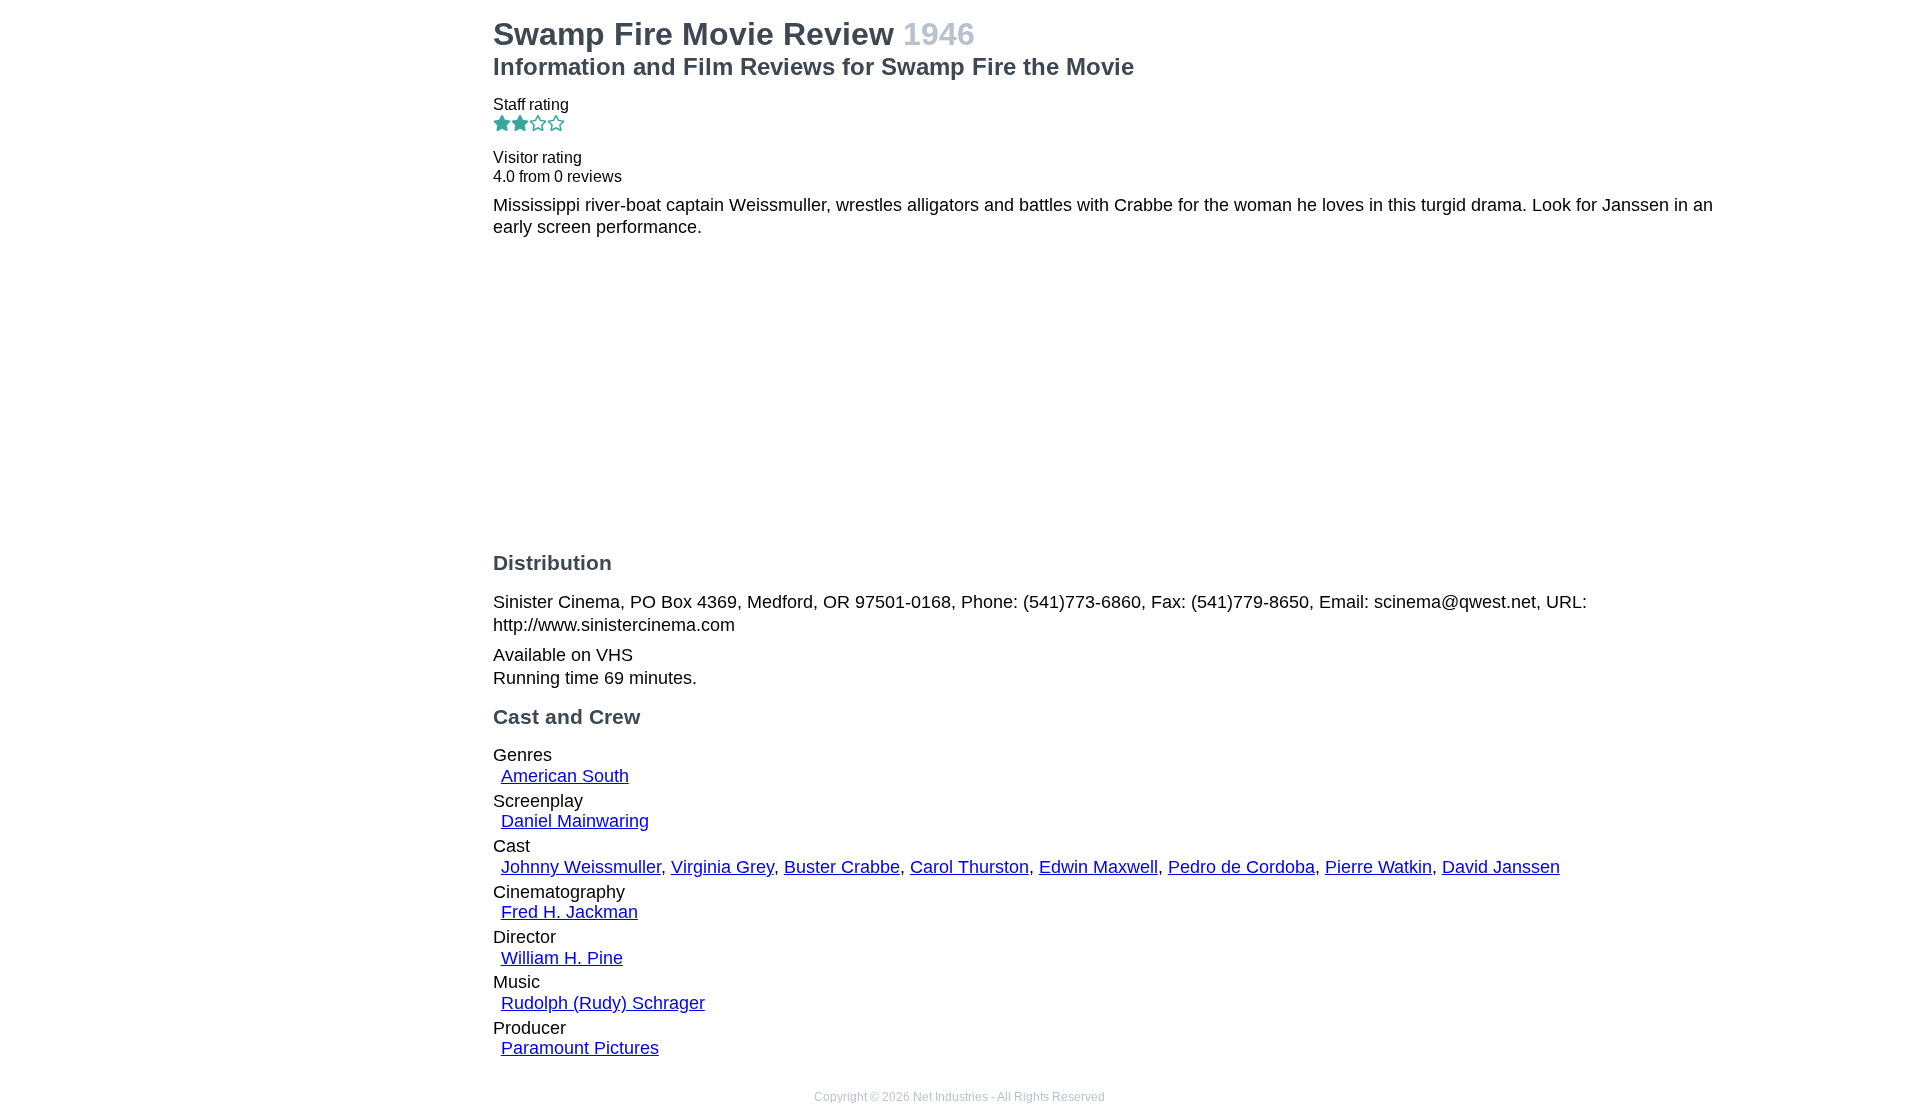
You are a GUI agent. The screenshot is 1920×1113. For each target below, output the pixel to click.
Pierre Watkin (1378, 867)
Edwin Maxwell (1098, 867)
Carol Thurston (969, 867)
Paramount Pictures (580, 1048)
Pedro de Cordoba (1241, 867)
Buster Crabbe (842, 867)
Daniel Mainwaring (575, 821)
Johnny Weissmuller (581, 867)
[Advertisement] (330, 141)
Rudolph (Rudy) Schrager (603, 1003)
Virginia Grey (722, 867)
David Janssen (1501, 867)
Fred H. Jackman (569, 912)
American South (565, 776)
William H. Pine (562, 958)
